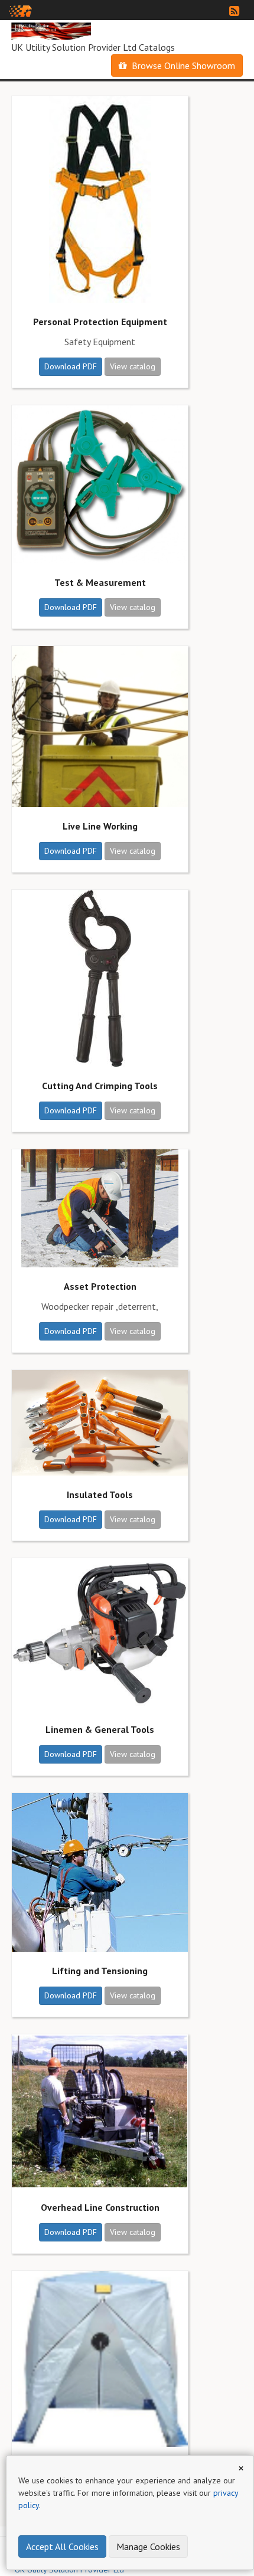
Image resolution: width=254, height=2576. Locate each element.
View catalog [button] (133, 366)
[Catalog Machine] (20, 10)
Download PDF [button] (71, 366)
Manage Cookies (148, 2546)
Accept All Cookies (62, 2546)
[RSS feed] (234, 11)
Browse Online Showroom (181, 65)
